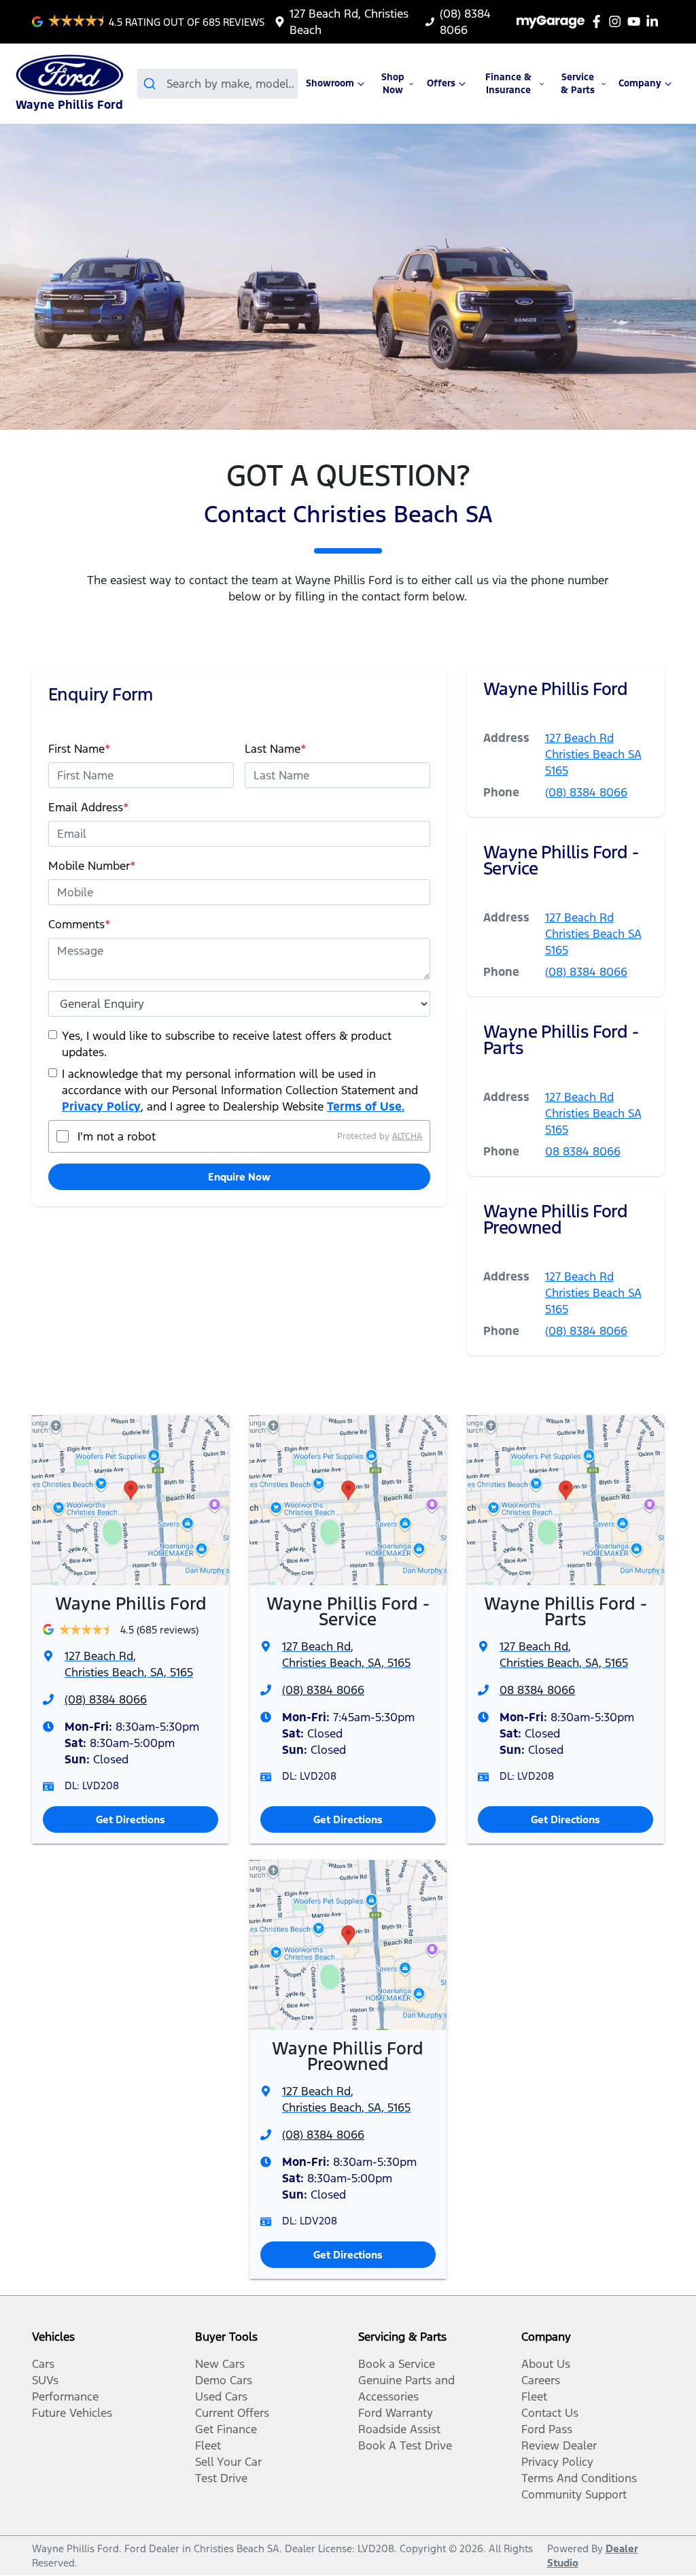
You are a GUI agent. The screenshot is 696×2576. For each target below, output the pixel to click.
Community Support (574, 2494)
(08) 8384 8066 (586, 792)
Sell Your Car (228, 2462)
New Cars (220, 2364)
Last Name (276, 749)
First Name (80, 749)
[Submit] (152, 84)
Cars (43, 2364)
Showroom (330, 83)
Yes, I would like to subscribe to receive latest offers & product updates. (227, 1044)
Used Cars (221, 2396)
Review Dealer (559, 2445)
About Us (546, 2364)
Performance (65, 2396)
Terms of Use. (366, 1106)
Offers (441, 83)
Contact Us (550, 2413)
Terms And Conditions (579, 2478)
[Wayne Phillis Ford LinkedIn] (655, 21)
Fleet (208, 2445)
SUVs (45, 2380)
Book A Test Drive (405, 2445)
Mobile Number (92, 866)
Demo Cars (224, 2380)
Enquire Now (239, 1177)
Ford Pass (547, 2429)
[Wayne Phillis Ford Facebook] (599, 21)
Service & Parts (578, 84)
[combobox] (218, 84)
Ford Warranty (396, 2413)
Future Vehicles (72, 2413)
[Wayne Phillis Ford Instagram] (617, 21)
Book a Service (397, 2364)
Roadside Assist (399, 2429)
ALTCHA (407, 1136)
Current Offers (232, 2413)
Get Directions (130, 1819)
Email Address (89, 807)
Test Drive (221, 2478)
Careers (541, 2380)
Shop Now (393, 84)
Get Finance (226, 2429)
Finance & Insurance (508, 84)
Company (640, 83)
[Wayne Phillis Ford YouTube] (637, 21)
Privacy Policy (101, 1106)
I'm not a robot (117, 1136)
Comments (80, 924)
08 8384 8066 (583, 1151)
